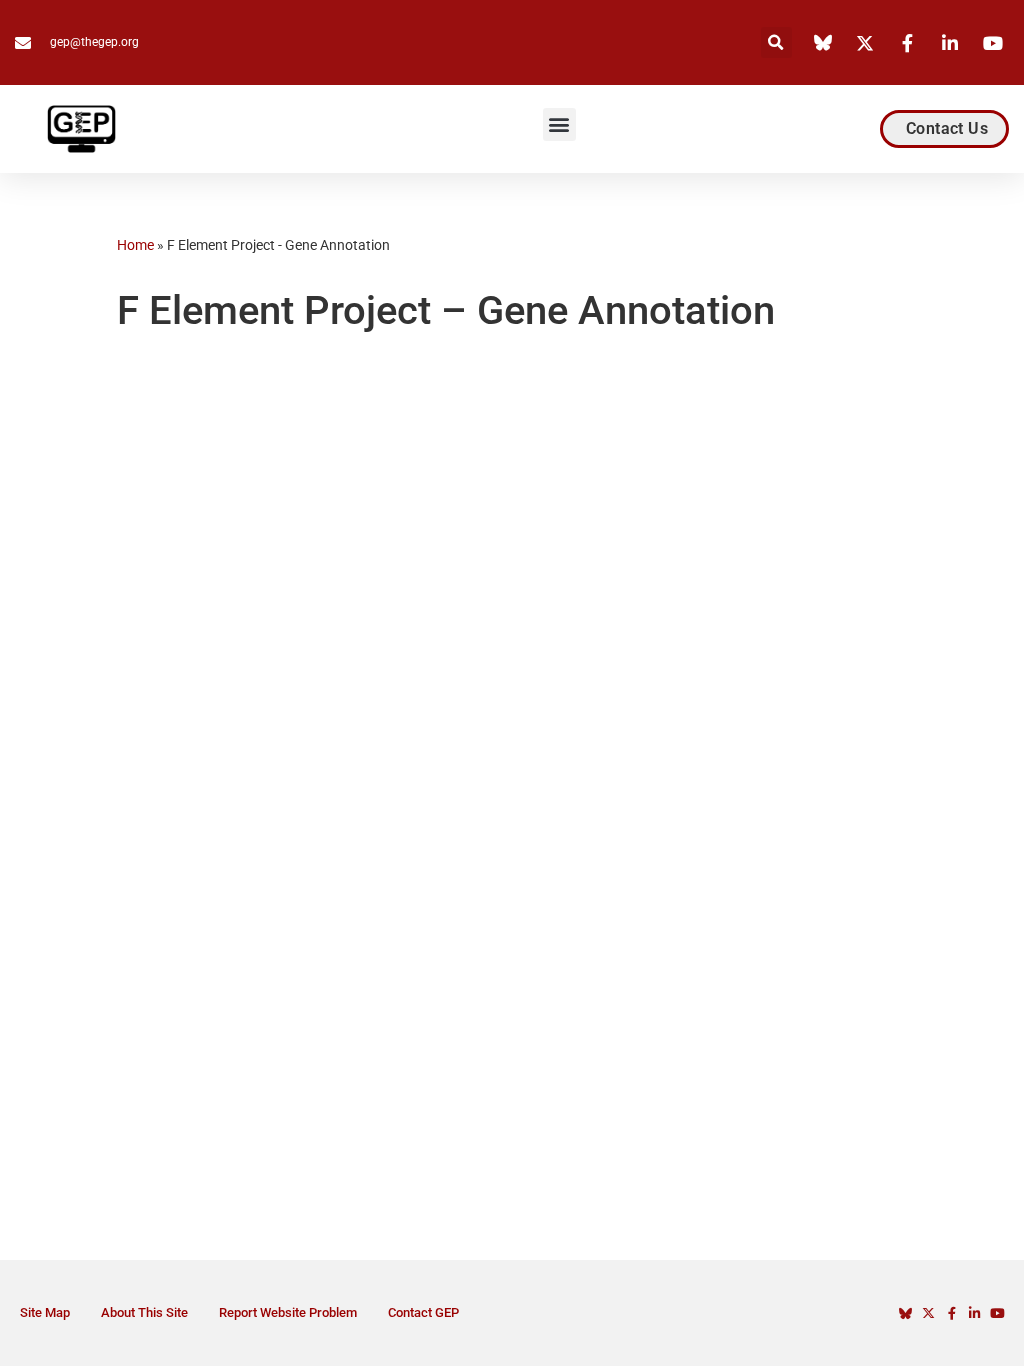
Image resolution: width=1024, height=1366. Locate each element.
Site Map (45, 1312)
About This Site (144, 1312)
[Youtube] (997, 1313)
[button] (776, 42)
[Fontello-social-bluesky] (905, 1313)
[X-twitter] (928, 1313)
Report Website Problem (288, 1312)
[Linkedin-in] (974, 1313)
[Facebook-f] (951, 1313)
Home (135, 245)
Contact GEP (423, 1312)
